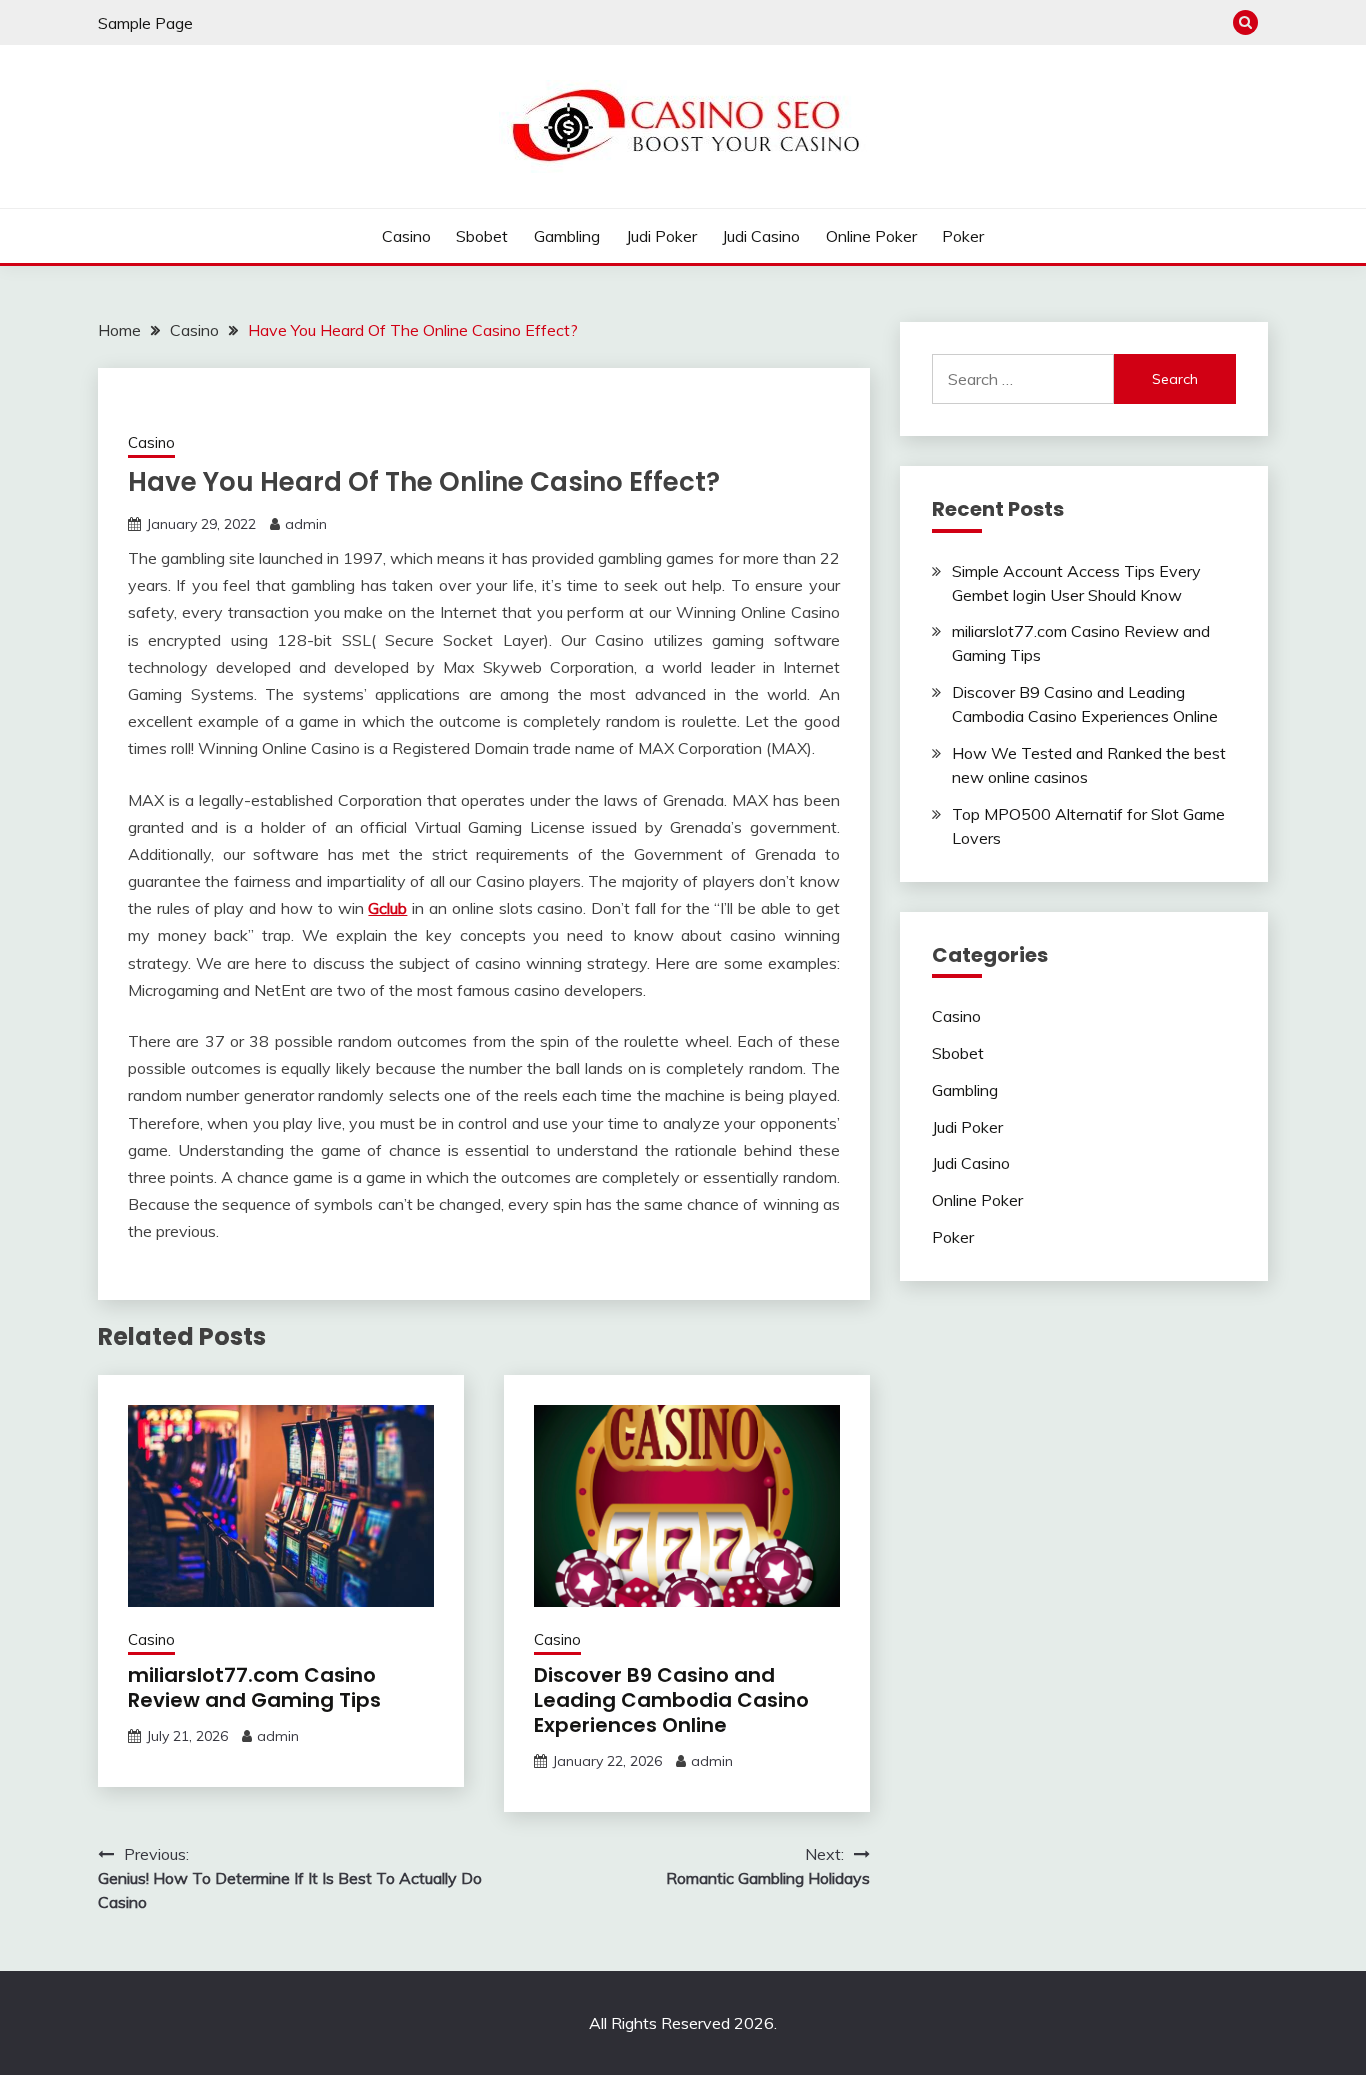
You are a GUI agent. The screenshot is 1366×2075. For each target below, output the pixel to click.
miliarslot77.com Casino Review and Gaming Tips (254, 1687)
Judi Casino (761, 236)
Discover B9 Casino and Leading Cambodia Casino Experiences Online (671, 1700)
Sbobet (482, 236)
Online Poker (871, 236)
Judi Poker (661, 236)
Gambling (567, 236)
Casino (406, 236)
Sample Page (145, 23)
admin (306, 524)
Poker (963, 236)
